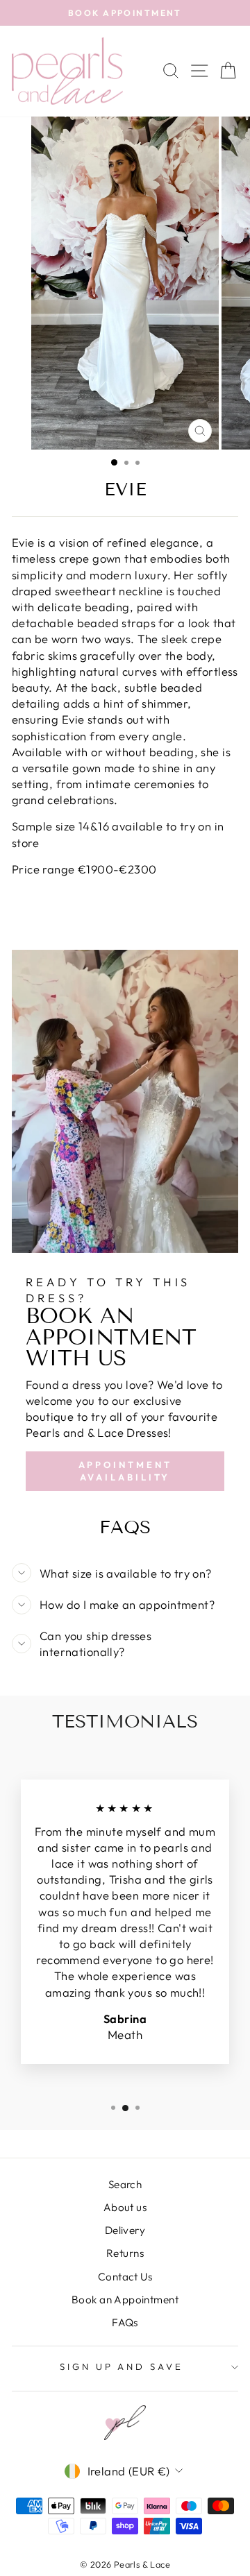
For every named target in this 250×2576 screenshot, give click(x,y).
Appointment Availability (125, 1471)
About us (125, 2207)
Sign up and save (122, 2366)
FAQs (125, 2322)
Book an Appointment (125, 2300)
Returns (125, 2253)
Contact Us (125, 2277)
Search (125, 2184)
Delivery (125, 2230)
